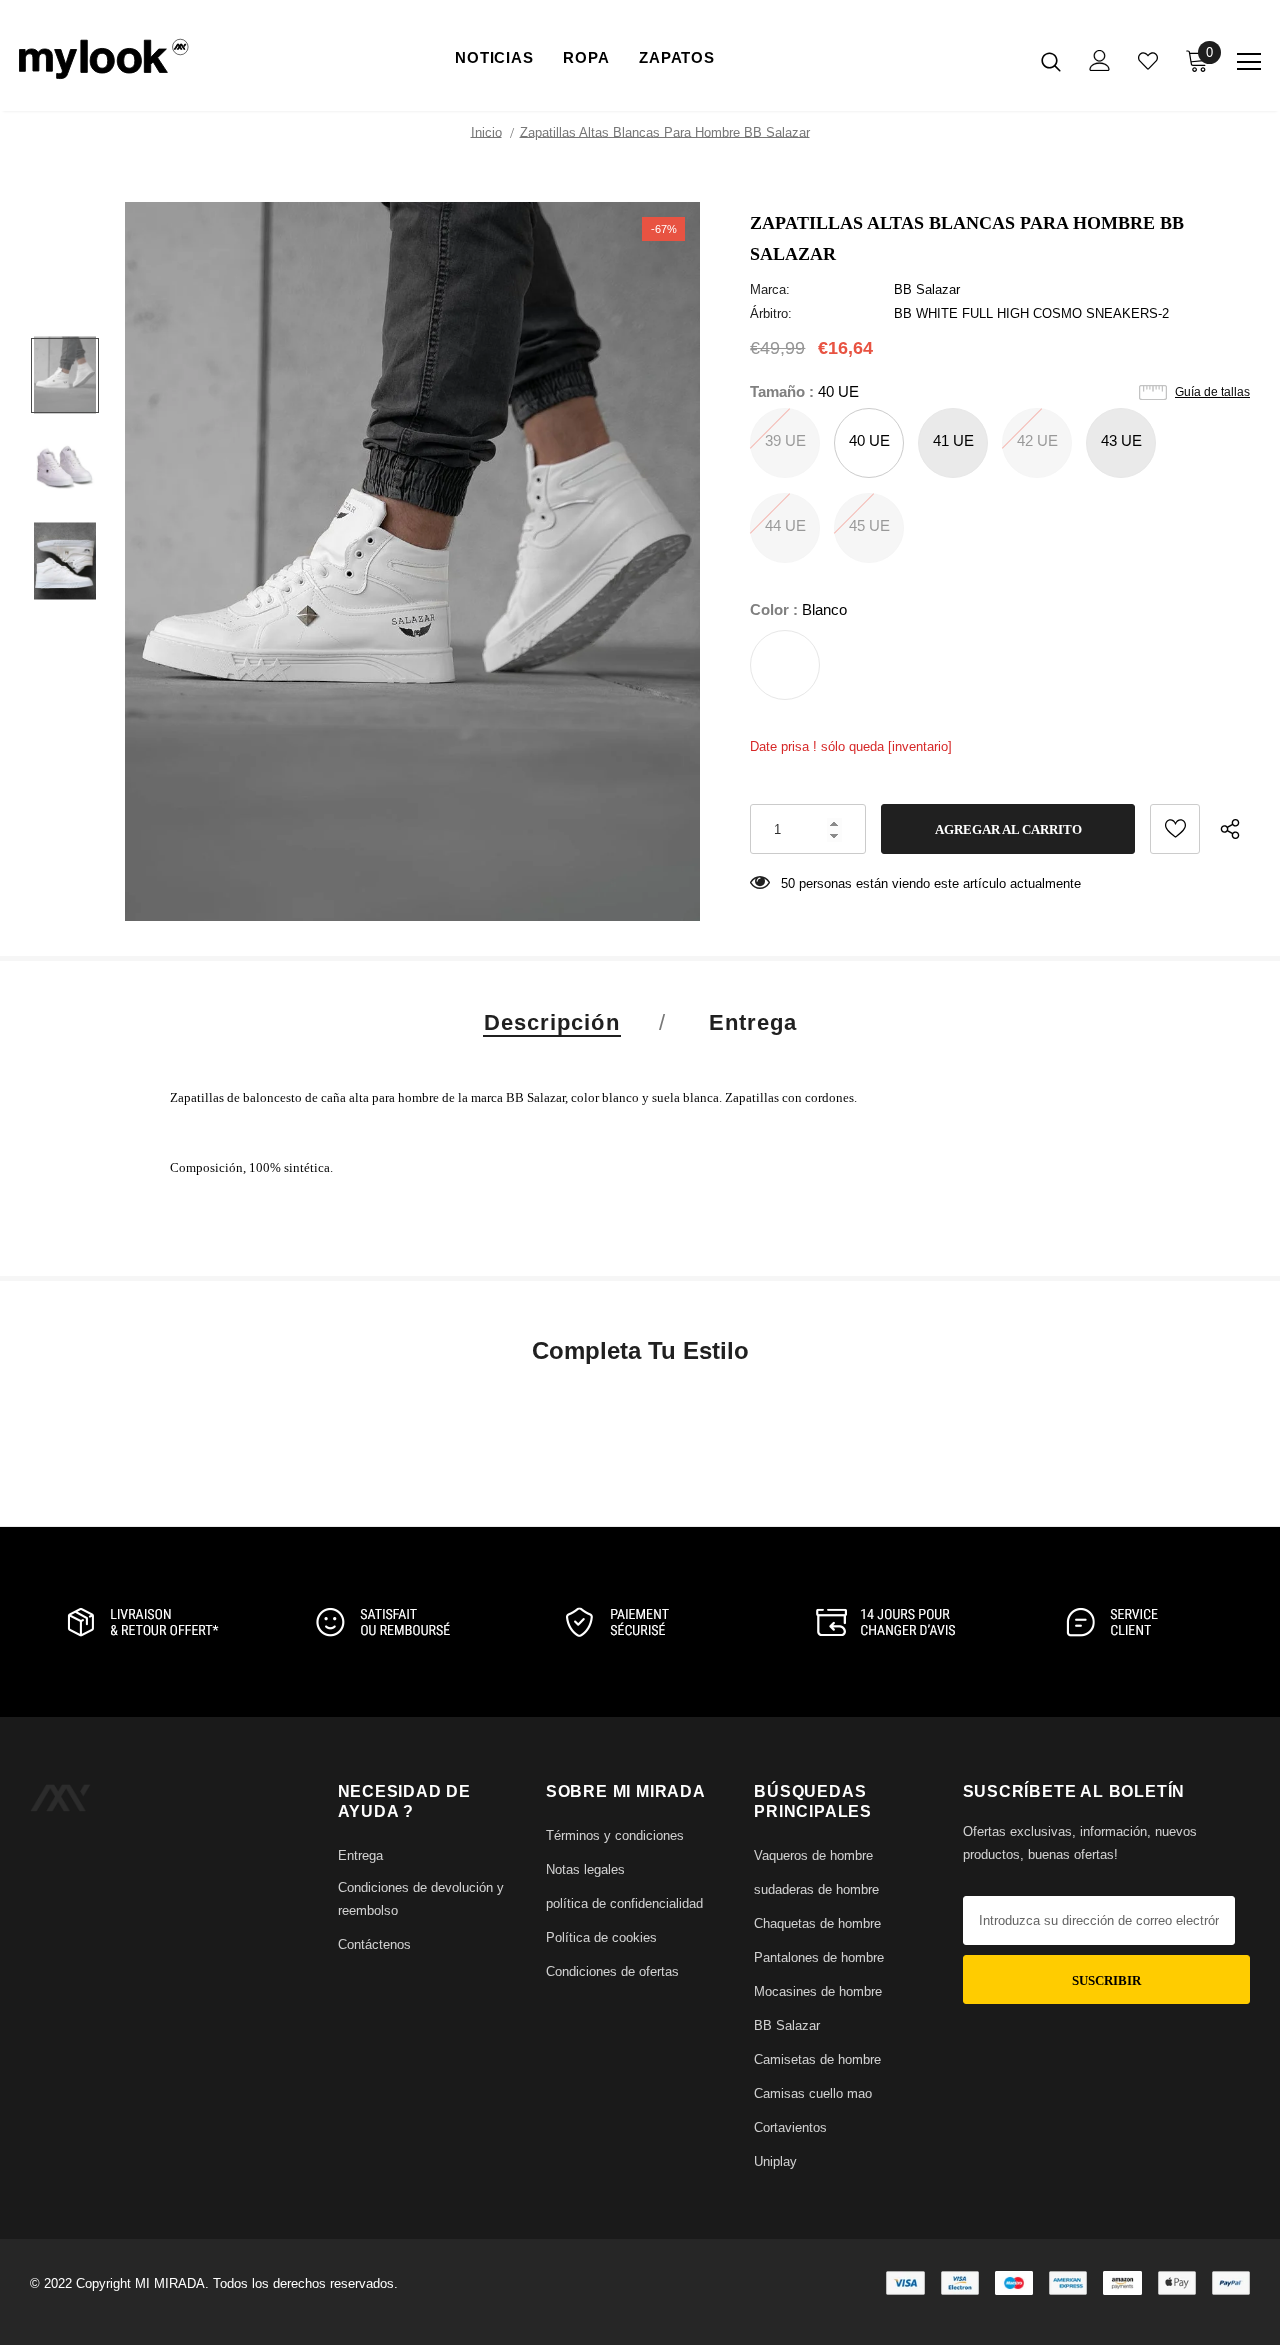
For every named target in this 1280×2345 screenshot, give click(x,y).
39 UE (785, 440)
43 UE (1121, 440)
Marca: (770, 289)
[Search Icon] (1051, 61)
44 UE (785, 525)
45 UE (869, 525)
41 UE (953, 440)
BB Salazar (927, 289)
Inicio (486, 132)
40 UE (869, 440)
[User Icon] (1100, 60)
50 (788, 883)
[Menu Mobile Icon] (1249, 62)
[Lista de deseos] (1175, 829)
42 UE (1037, 440)
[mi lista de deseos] (1148, 61)
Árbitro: (771, 313)
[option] (412, 561)
